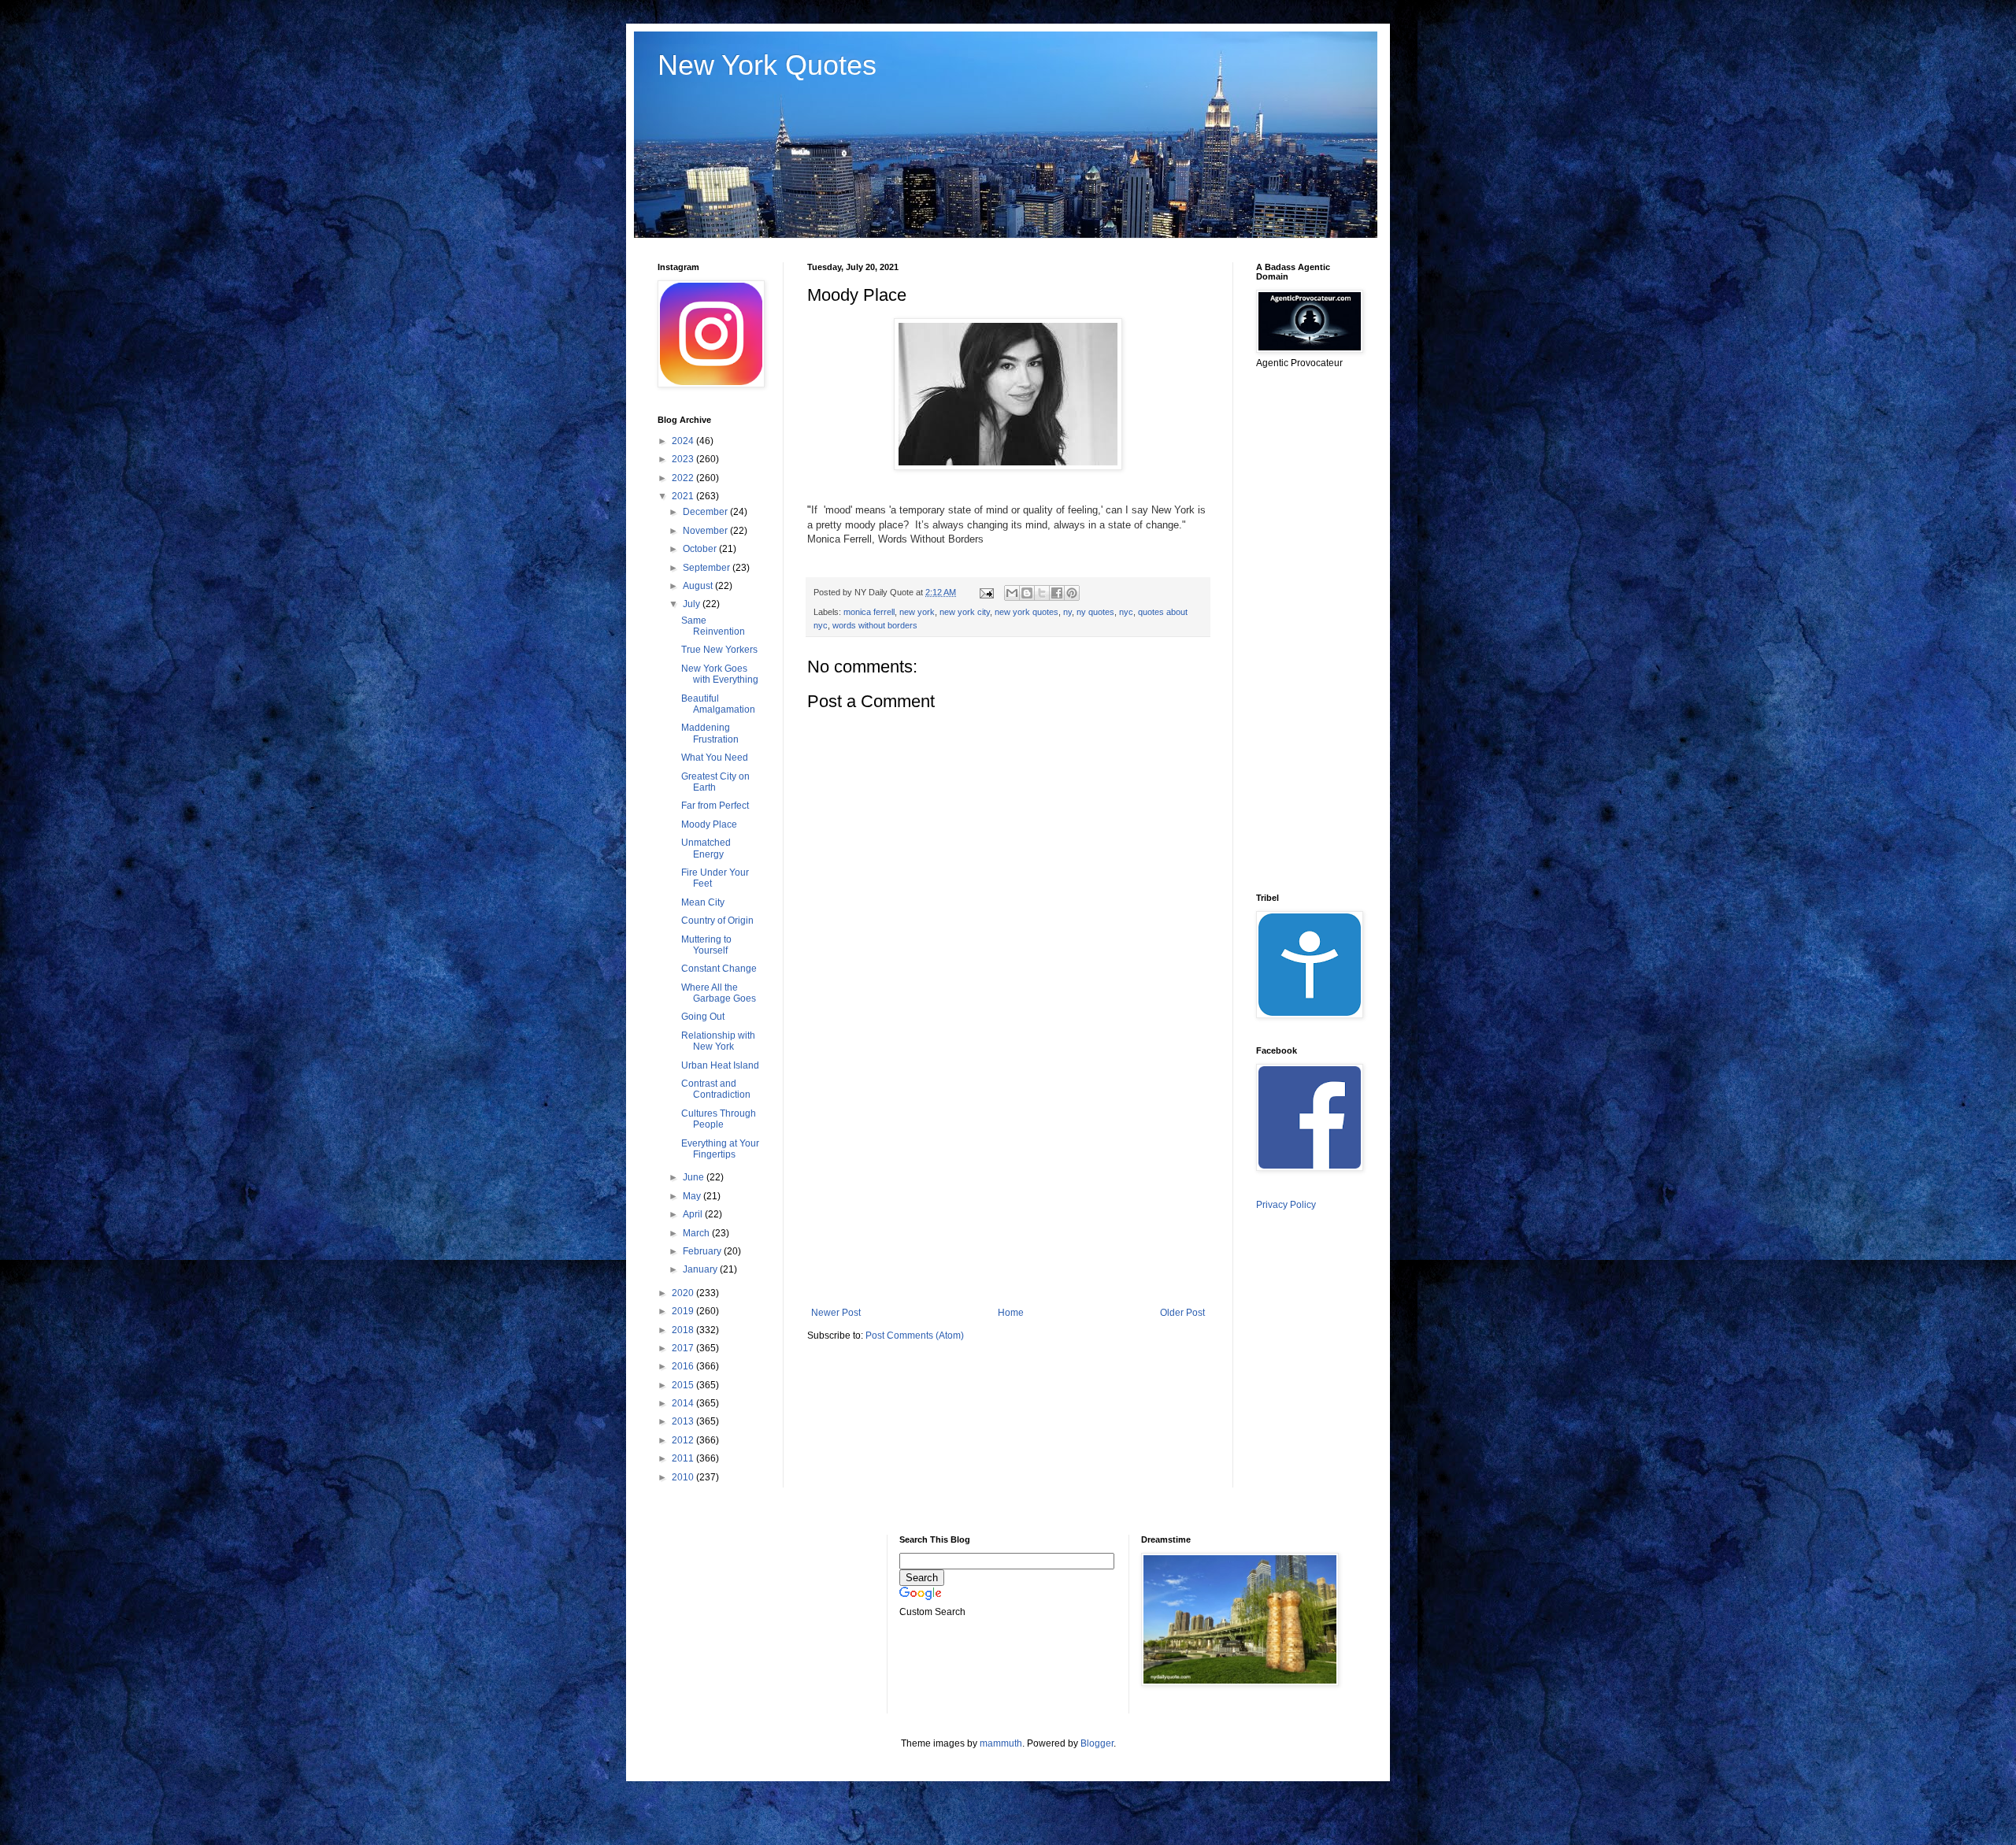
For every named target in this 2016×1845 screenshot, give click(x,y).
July (693, 604)
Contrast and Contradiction (716, 1089)
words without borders (875, 625)
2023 (684, 459)
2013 (684, 1421)
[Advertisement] (1008, 1177)
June (695, 1177)
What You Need (715, 758)
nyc (1126, 612)
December (706, 512)
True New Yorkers (719, 650)
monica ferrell (869, 612)
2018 (684, 1330)
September (708, 568)
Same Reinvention (713, 626)
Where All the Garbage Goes (719, 993)
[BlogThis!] (1027, 593)
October (701, 549)
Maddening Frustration (710, 733)
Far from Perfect (715, 806)
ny (1067, 612)
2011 (684, 1458)
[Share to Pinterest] (1072, 593)
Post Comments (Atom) (915, 1336)
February (703, 1251)
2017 (684, 1348)
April (694, 1214)
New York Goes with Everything (720, 674)
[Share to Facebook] (1057, 593)
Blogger (1097, 1743)
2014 (684, 1403)
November (706, 531)
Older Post (1182, 1313)
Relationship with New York (718, 1041)
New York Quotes (767, 65)
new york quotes (1027, 612)
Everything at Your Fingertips (720, 1149)
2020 (684, 1293)
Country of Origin (717, 921)
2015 (684, 1385)
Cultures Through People (719, 1119)
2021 (684, 496)
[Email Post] (986, 592)
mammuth (1001, 1743)
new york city (965, 612)
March (697, 1233)
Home (1011, 1313)
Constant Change (719, 969)
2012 (684, 1440)
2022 (684, 478)
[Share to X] (1042, 593)
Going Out (703, 1017)
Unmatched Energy (706, 848)
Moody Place (709, 824)
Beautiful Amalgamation (718, 704)
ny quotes (1095, 612)
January (701, 1269)
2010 (684, 1477)
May (693, 1196)
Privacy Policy (1286, 1205)
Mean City (703, 902)
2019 (684, 1311)
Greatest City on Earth (715, 782)
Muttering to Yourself (706, 945)
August (699, 586)
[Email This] (1012, 593)
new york (917, 612)
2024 (684, 441)
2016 (684, 1366)
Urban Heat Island (720, 1065)
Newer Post (836, 1313)
